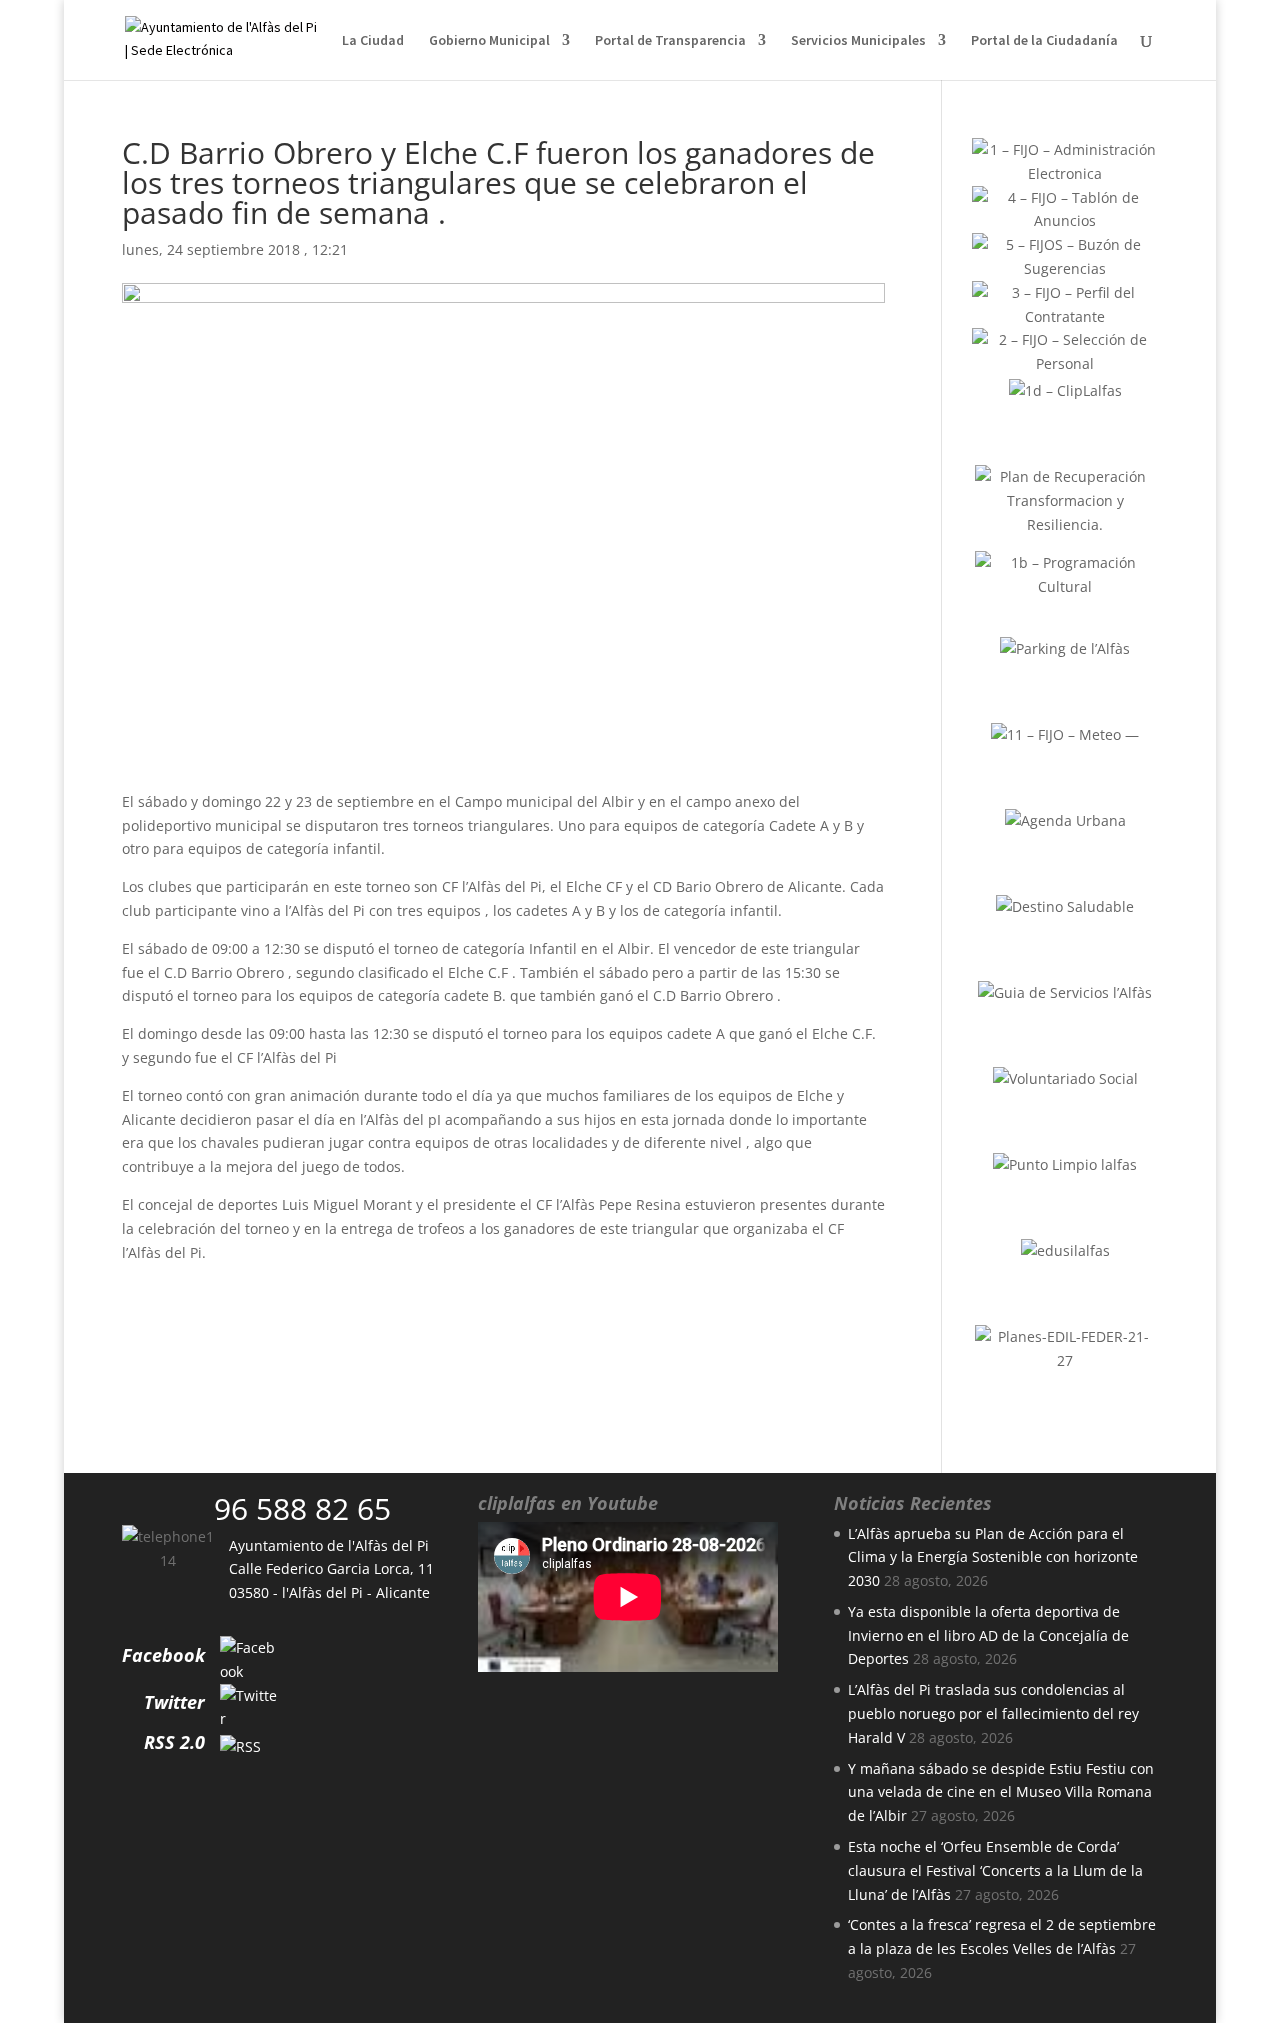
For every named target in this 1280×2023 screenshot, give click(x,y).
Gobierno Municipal (489, 41)
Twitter (174, 1702)
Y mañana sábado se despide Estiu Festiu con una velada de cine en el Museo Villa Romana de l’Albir (1001, 1792)
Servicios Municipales (858, 41)
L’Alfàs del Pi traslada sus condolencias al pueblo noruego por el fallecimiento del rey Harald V (993, 1713)
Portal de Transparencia (670, 41)
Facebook (163, 1655)
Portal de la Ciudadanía (1044, 41)
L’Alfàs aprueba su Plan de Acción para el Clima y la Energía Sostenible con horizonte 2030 (993, 1557)
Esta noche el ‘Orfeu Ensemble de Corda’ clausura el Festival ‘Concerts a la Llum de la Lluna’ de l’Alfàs (995, 1870)
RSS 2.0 (174, 1742)
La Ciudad (373, 41)
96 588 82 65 (302, 1508)
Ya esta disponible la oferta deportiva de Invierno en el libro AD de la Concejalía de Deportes (988, 1635)
